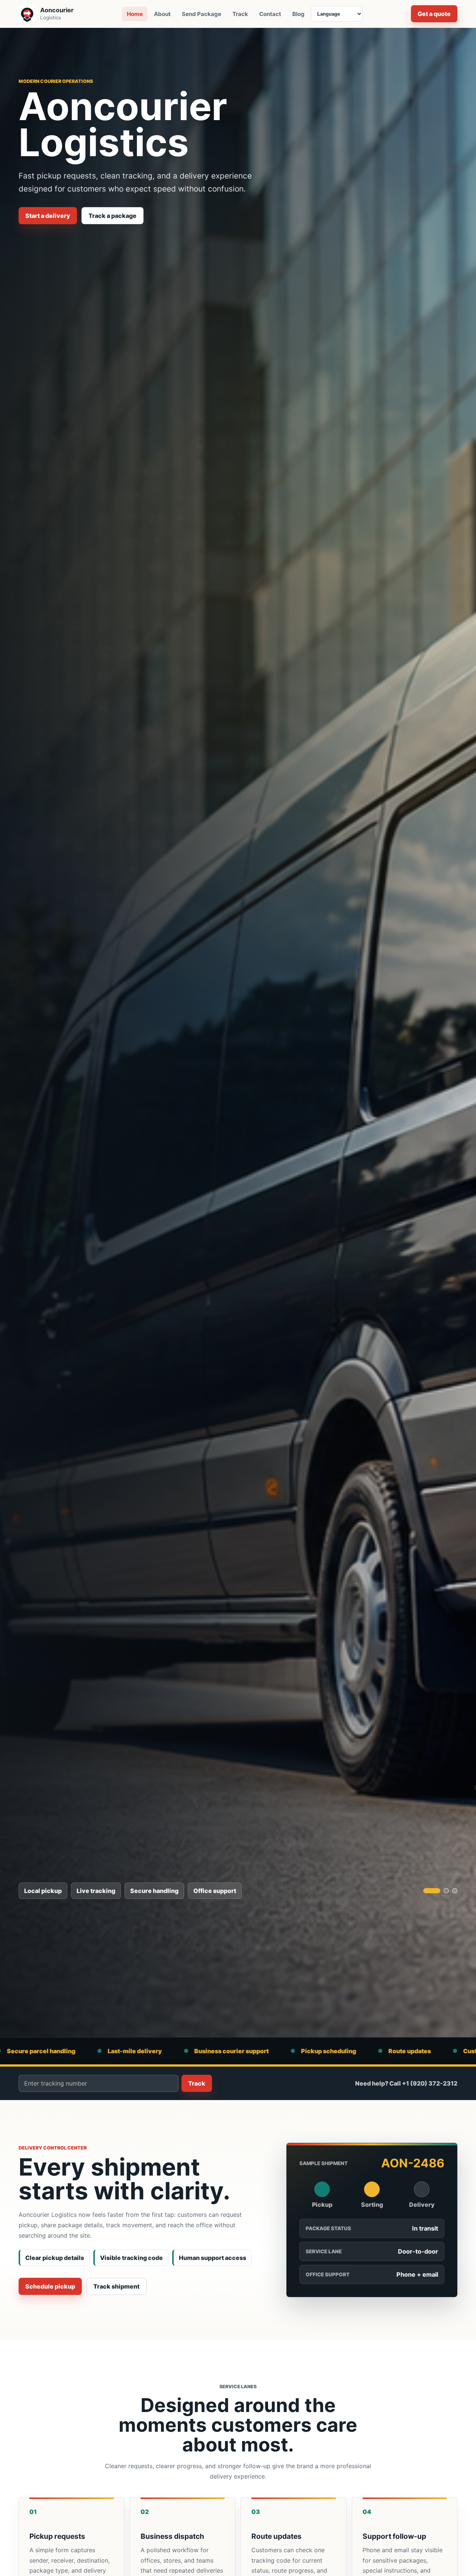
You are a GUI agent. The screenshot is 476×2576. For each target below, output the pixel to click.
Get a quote (434, 14)
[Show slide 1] (432, 1891)
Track (240, 14)
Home (135, 14)
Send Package (202, 14)
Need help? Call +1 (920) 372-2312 (406, 2083)
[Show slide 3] (455, 1891)
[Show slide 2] (446, 1891)
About (162, 14)
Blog (298, 14)
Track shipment (116, 2286)
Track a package (112, 216)
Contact (270, 14)
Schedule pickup (50, 2286)
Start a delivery (48, 216)
